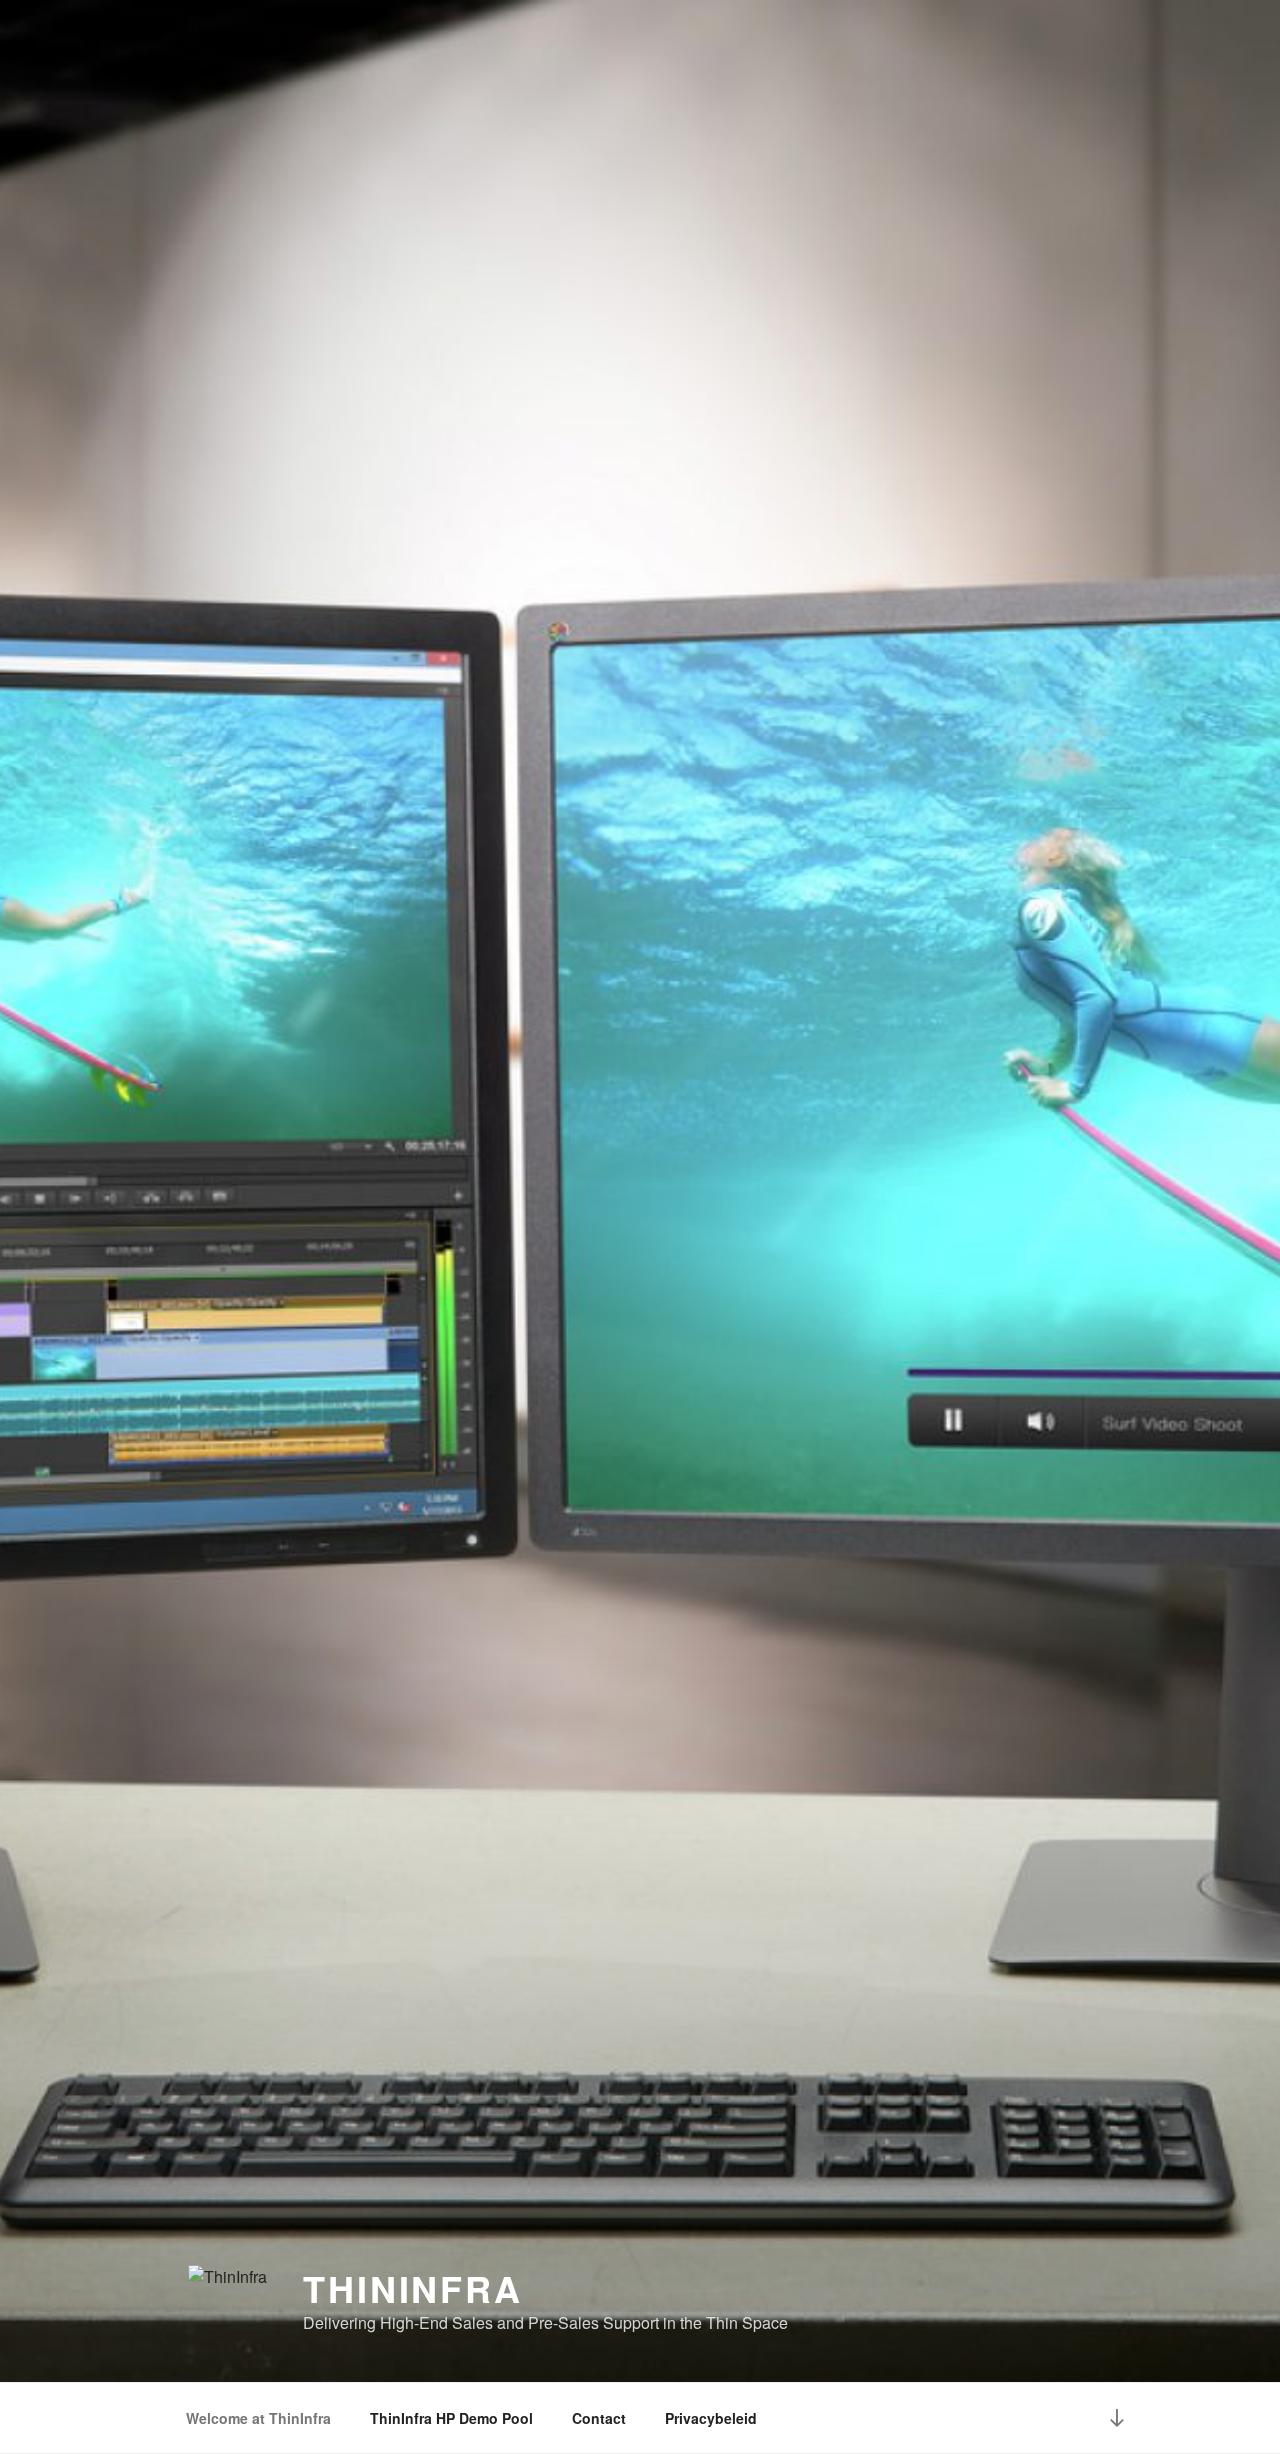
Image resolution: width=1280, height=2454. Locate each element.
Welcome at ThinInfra (258, 2418)
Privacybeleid (711, 2418)
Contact (599, 2418)
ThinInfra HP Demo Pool (451, 2418)
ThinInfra (413, 2288)
